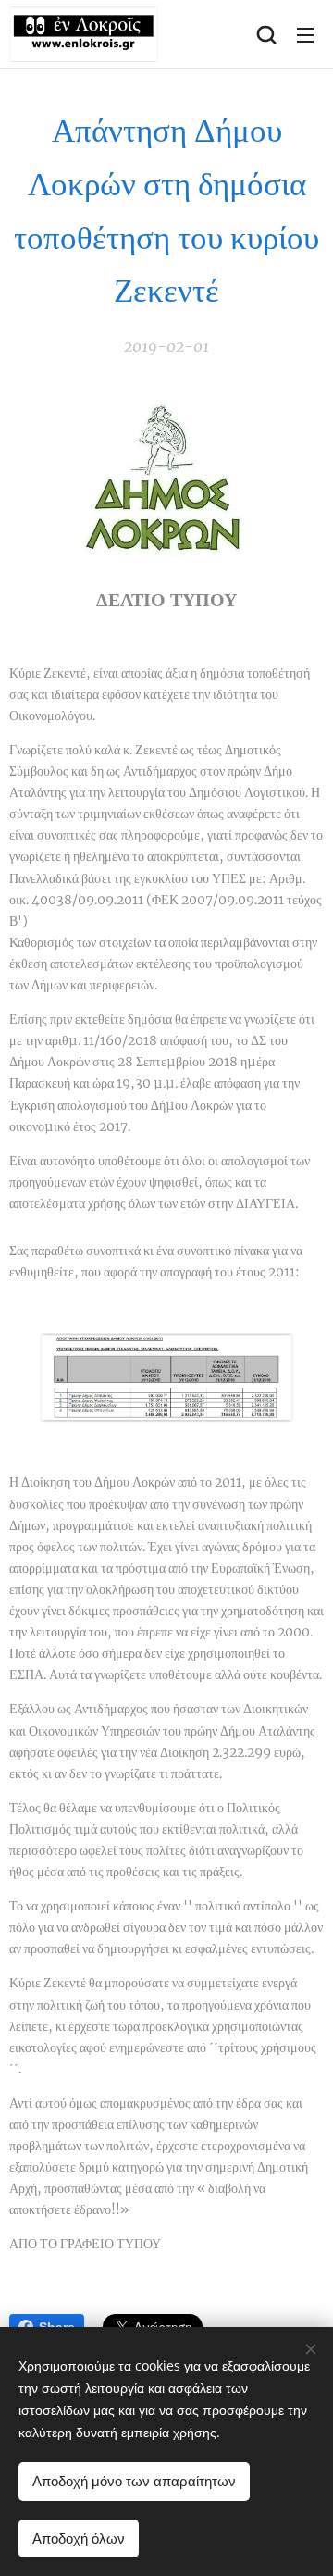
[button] (266, 34)
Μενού (305, 34)
